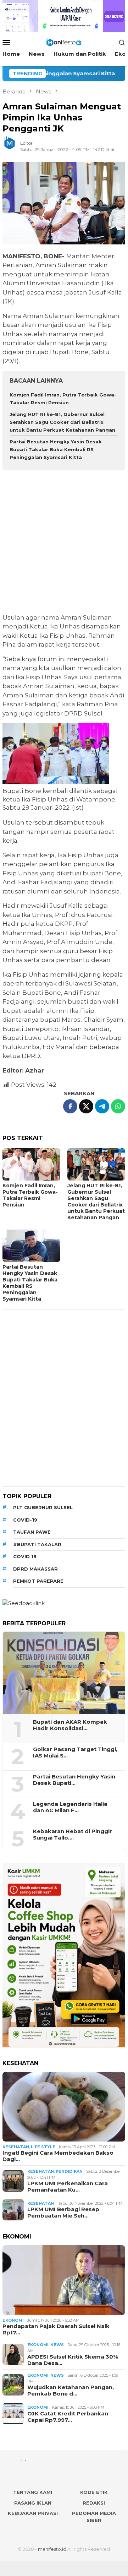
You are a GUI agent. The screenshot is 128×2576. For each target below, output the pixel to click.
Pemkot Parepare (38, 1581)
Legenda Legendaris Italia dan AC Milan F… (70, 1807)
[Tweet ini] (86, 1106)
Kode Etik (94, 2492)
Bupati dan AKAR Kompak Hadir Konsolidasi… (70, 1725)
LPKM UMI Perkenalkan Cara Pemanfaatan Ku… (68, 2187)
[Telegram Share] (102, 1106)
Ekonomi (13, 2320)
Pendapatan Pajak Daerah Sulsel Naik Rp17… (56, 2329)
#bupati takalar (37, 1544)
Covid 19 (25, 1556)
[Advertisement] (64, 543)
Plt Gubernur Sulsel (43, 1507)
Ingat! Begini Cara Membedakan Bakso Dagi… (58, 2156)
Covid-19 (25, 1520)
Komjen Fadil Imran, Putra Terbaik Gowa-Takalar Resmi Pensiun (30, 1195)
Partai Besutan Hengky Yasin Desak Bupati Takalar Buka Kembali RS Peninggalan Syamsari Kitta (56, 449)
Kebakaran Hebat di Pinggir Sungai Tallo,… (73, 1835)
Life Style (43, 2147)
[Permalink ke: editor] (13, 146)
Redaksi (94, 2503)
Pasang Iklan (33, 2503)
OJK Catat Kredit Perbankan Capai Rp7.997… (68, 2417)
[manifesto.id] (64, 42)
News (57, 2345)
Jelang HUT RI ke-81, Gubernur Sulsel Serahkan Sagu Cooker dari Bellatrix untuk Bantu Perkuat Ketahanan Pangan (62, 422)
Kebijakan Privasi (33, 2513)
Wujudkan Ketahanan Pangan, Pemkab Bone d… (71, 2391)
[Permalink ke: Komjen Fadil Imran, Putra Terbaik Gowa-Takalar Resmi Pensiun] (31, 1164)
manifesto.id (52, 2549)
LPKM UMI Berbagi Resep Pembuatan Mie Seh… (63, 2213)
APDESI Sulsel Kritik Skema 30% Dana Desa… (73, 2360)
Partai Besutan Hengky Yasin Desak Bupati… (74, 1780)
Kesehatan (16, 2147)
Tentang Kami (33, 2492)
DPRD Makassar (35, 1569)
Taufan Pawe (32, 1532)
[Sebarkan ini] (70, 1106)
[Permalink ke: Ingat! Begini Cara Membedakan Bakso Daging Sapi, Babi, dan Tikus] (64, 2107)
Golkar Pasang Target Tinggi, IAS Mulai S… (75, 1753)
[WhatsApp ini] (118, 1106)
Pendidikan (69, 2171)
